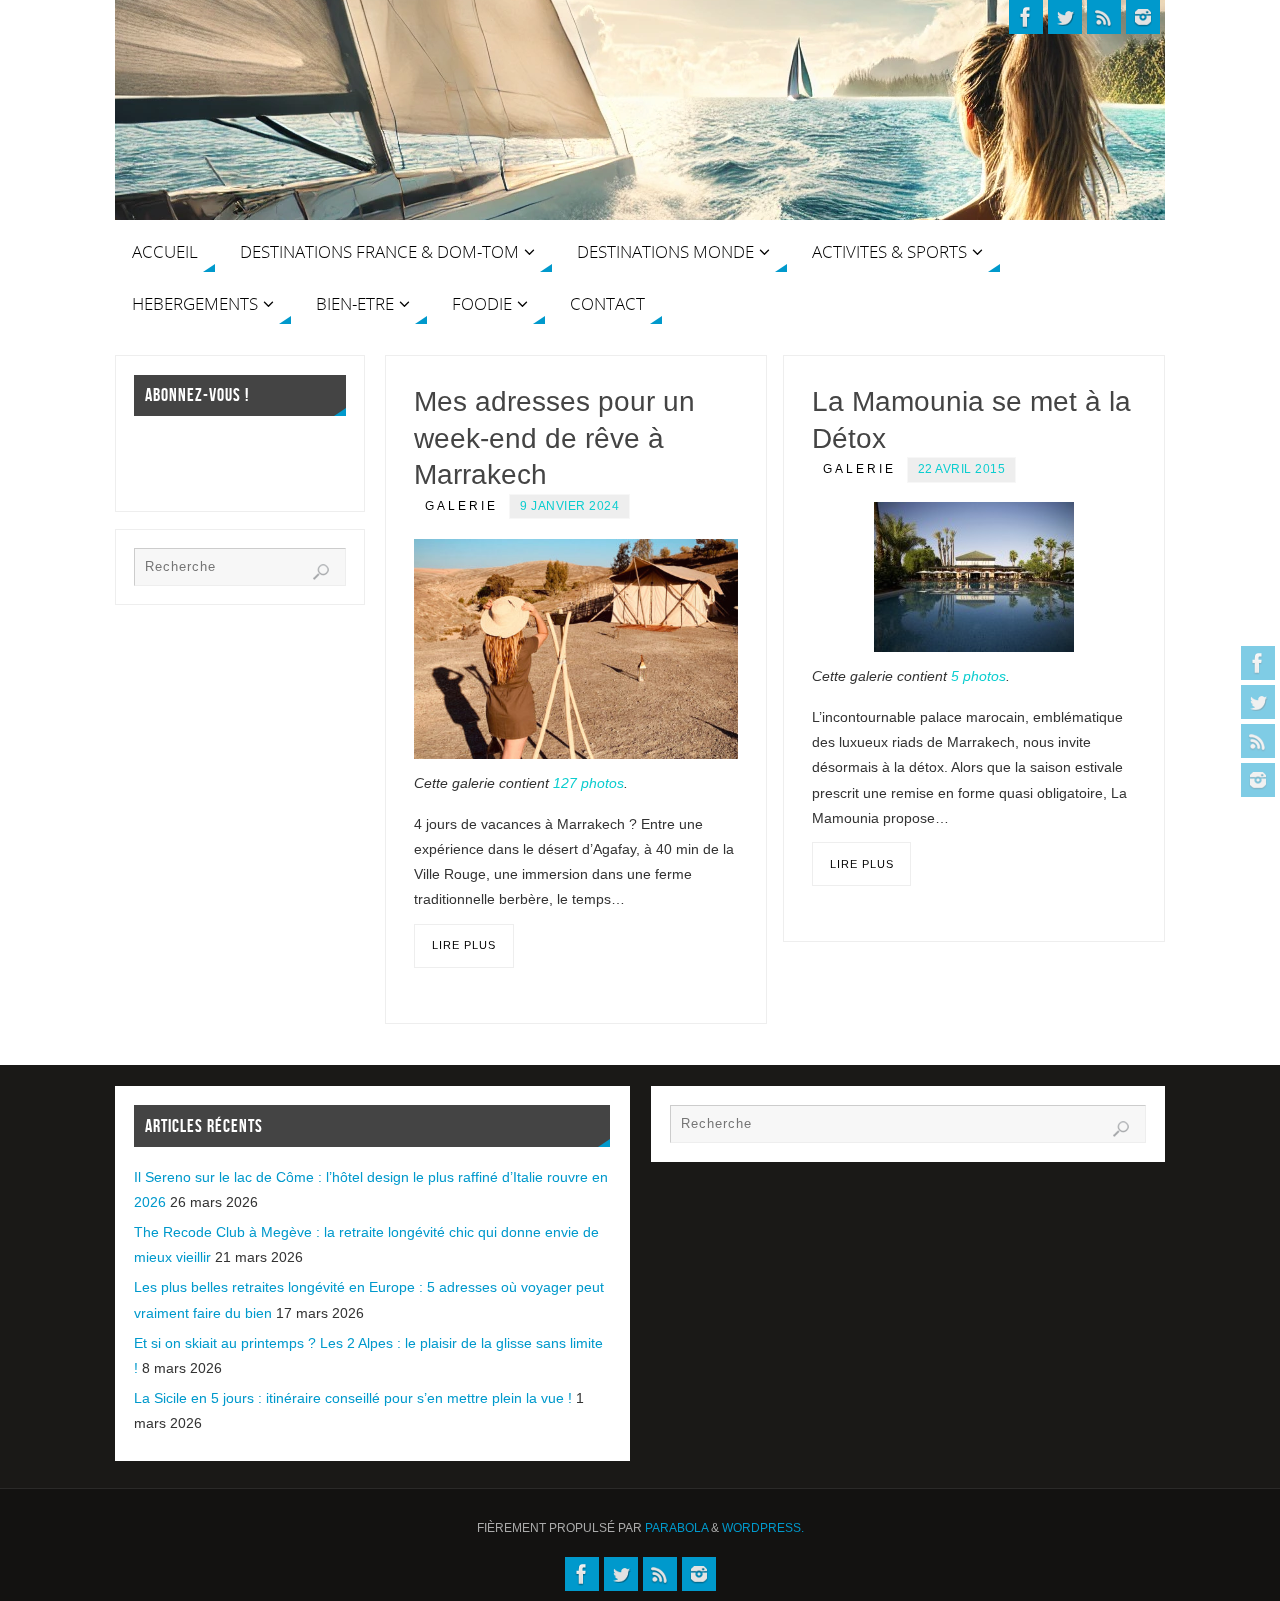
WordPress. (763, 1528)
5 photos (978, 676)
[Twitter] (1258, 702)
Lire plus (464, 945)
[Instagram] (1258, 780)
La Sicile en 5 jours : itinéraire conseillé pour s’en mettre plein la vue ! (353, 1398)
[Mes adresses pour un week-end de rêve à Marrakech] (576, 649)
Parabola (676, 1528)
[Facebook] (1258, 663)
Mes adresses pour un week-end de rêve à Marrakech (554, 438)
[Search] (321, 572)
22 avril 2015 (962, 469)
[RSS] (1258, 741)
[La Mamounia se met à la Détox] (974, 577)
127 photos (588, 783)
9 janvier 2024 (569, 506)
